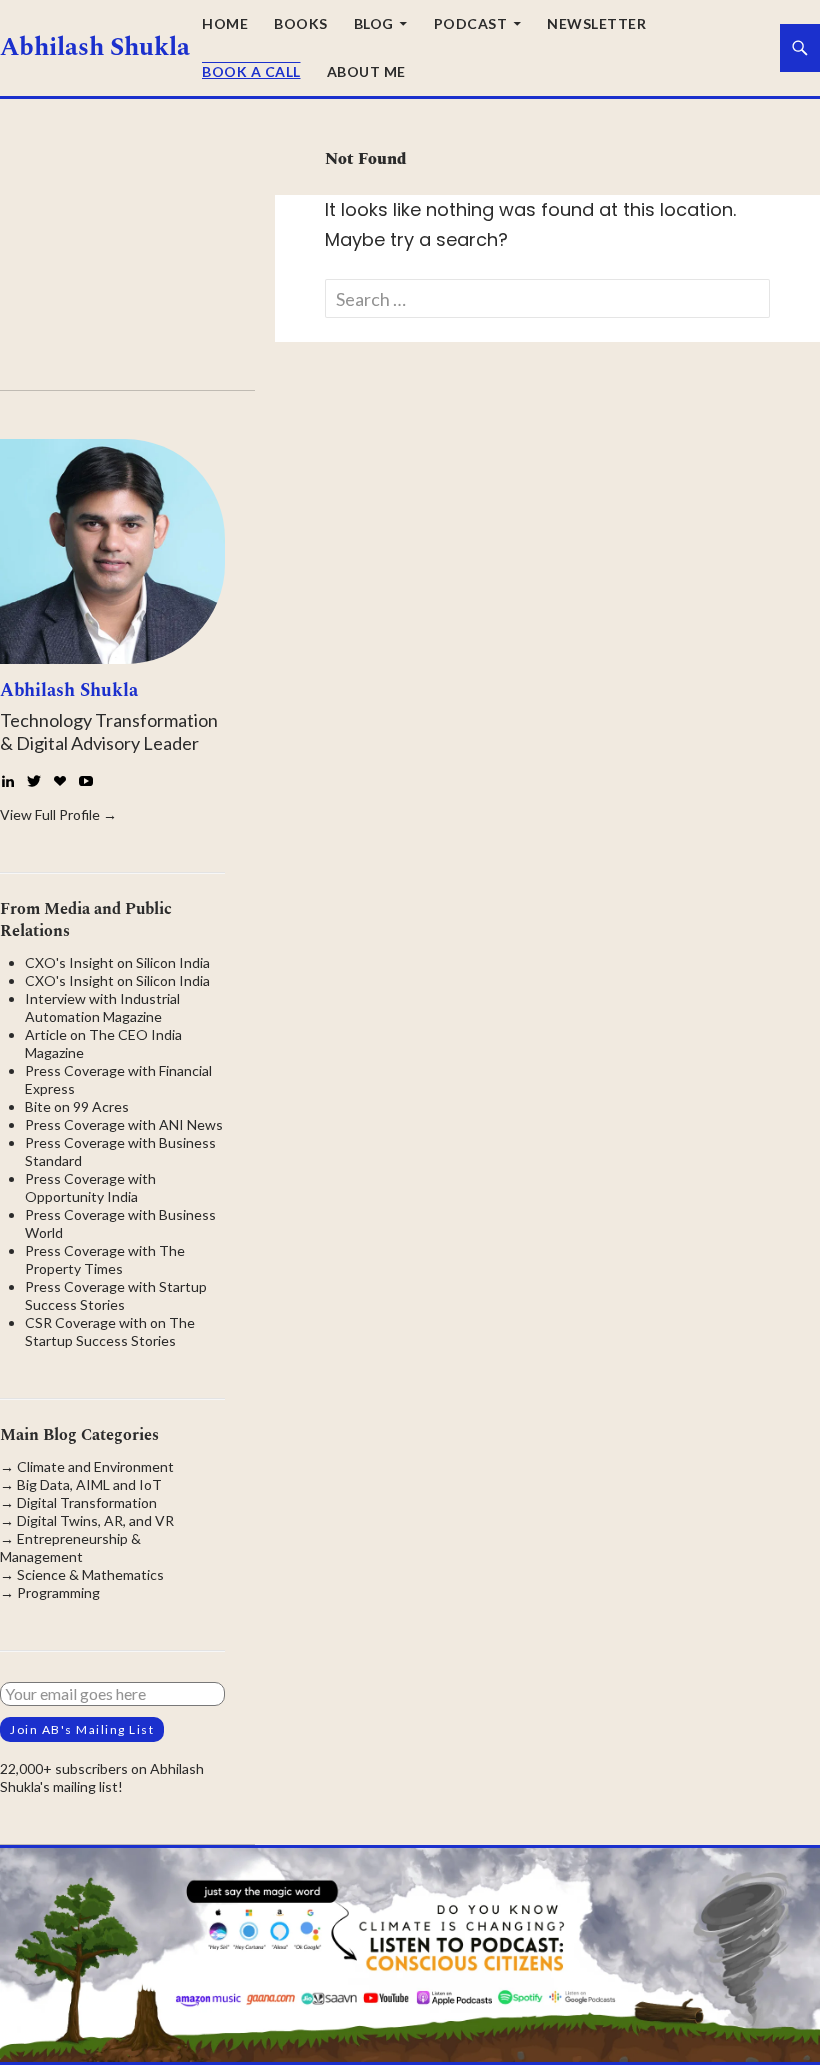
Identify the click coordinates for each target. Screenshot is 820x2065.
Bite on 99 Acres (77, 1106)
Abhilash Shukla (95, 48)
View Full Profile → (58, 814)
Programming (58, 1592)
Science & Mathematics (90, 1574)
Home (225, 23)
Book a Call (251, 71)
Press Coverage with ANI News (124, 1124)
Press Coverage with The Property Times (105, 1259)
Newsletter (596, 23)
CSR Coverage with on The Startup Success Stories (110, 1331)
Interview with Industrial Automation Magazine (102, 1007)
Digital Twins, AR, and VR (95, 1520)
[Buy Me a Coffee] (60, 781)
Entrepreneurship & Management (70, 1547)
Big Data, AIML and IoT (89, 1484)
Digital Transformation (87, 1502)
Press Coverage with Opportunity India (90, 1187)
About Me (366, 71)
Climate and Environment (95, 1466)
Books (301, 23)
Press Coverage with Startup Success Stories (116, 1295)
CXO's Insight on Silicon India (117, 962)
